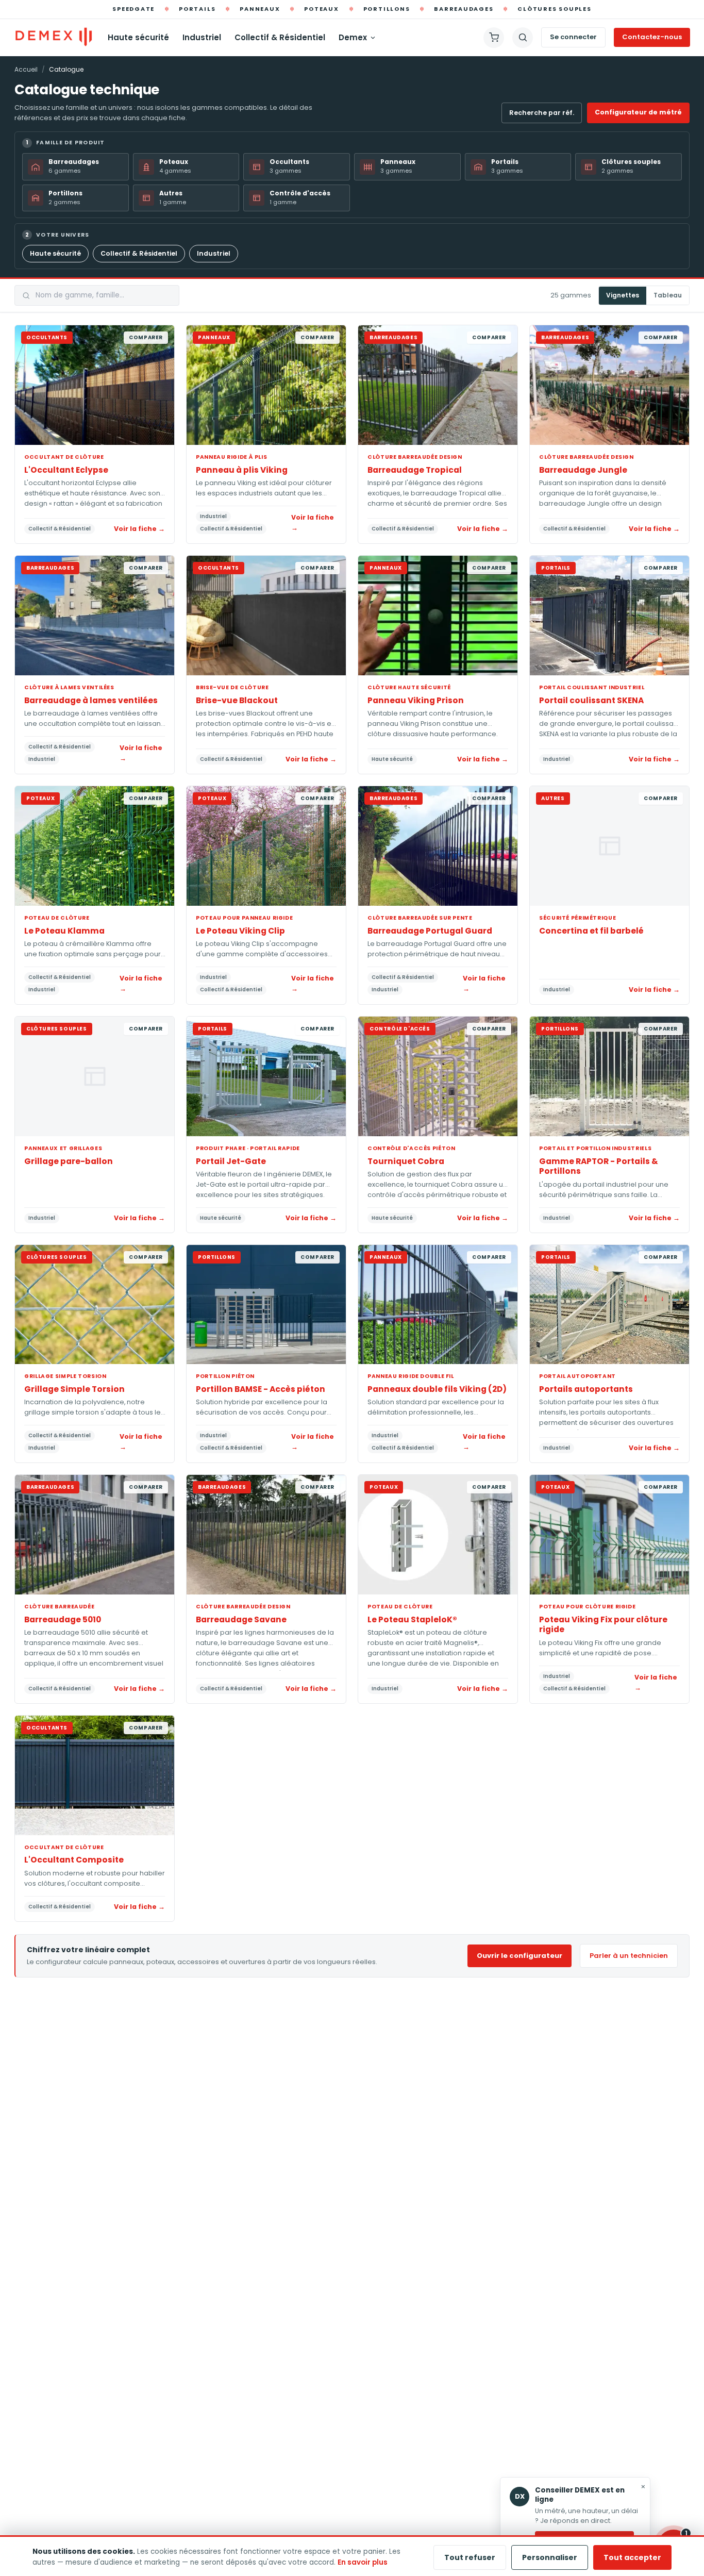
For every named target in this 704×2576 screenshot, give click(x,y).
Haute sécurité (138, 37)
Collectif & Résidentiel (280, 37)
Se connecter (573, 37)
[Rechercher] (523, 38)
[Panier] (494, 38)
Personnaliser (550, 2557)
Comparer (146, 337)
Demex (353, 37)
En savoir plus (363, 2562)
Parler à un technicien (629, 1956)
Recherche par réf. (542, 113)
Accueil (26, 69)
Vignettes (623, 296)
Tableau (668, 296)
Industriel (202, 37)
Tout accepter (632, 2557)
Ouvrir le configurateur (519, 1956)
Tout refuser (470, 2557)
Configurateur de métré (638, 112)
